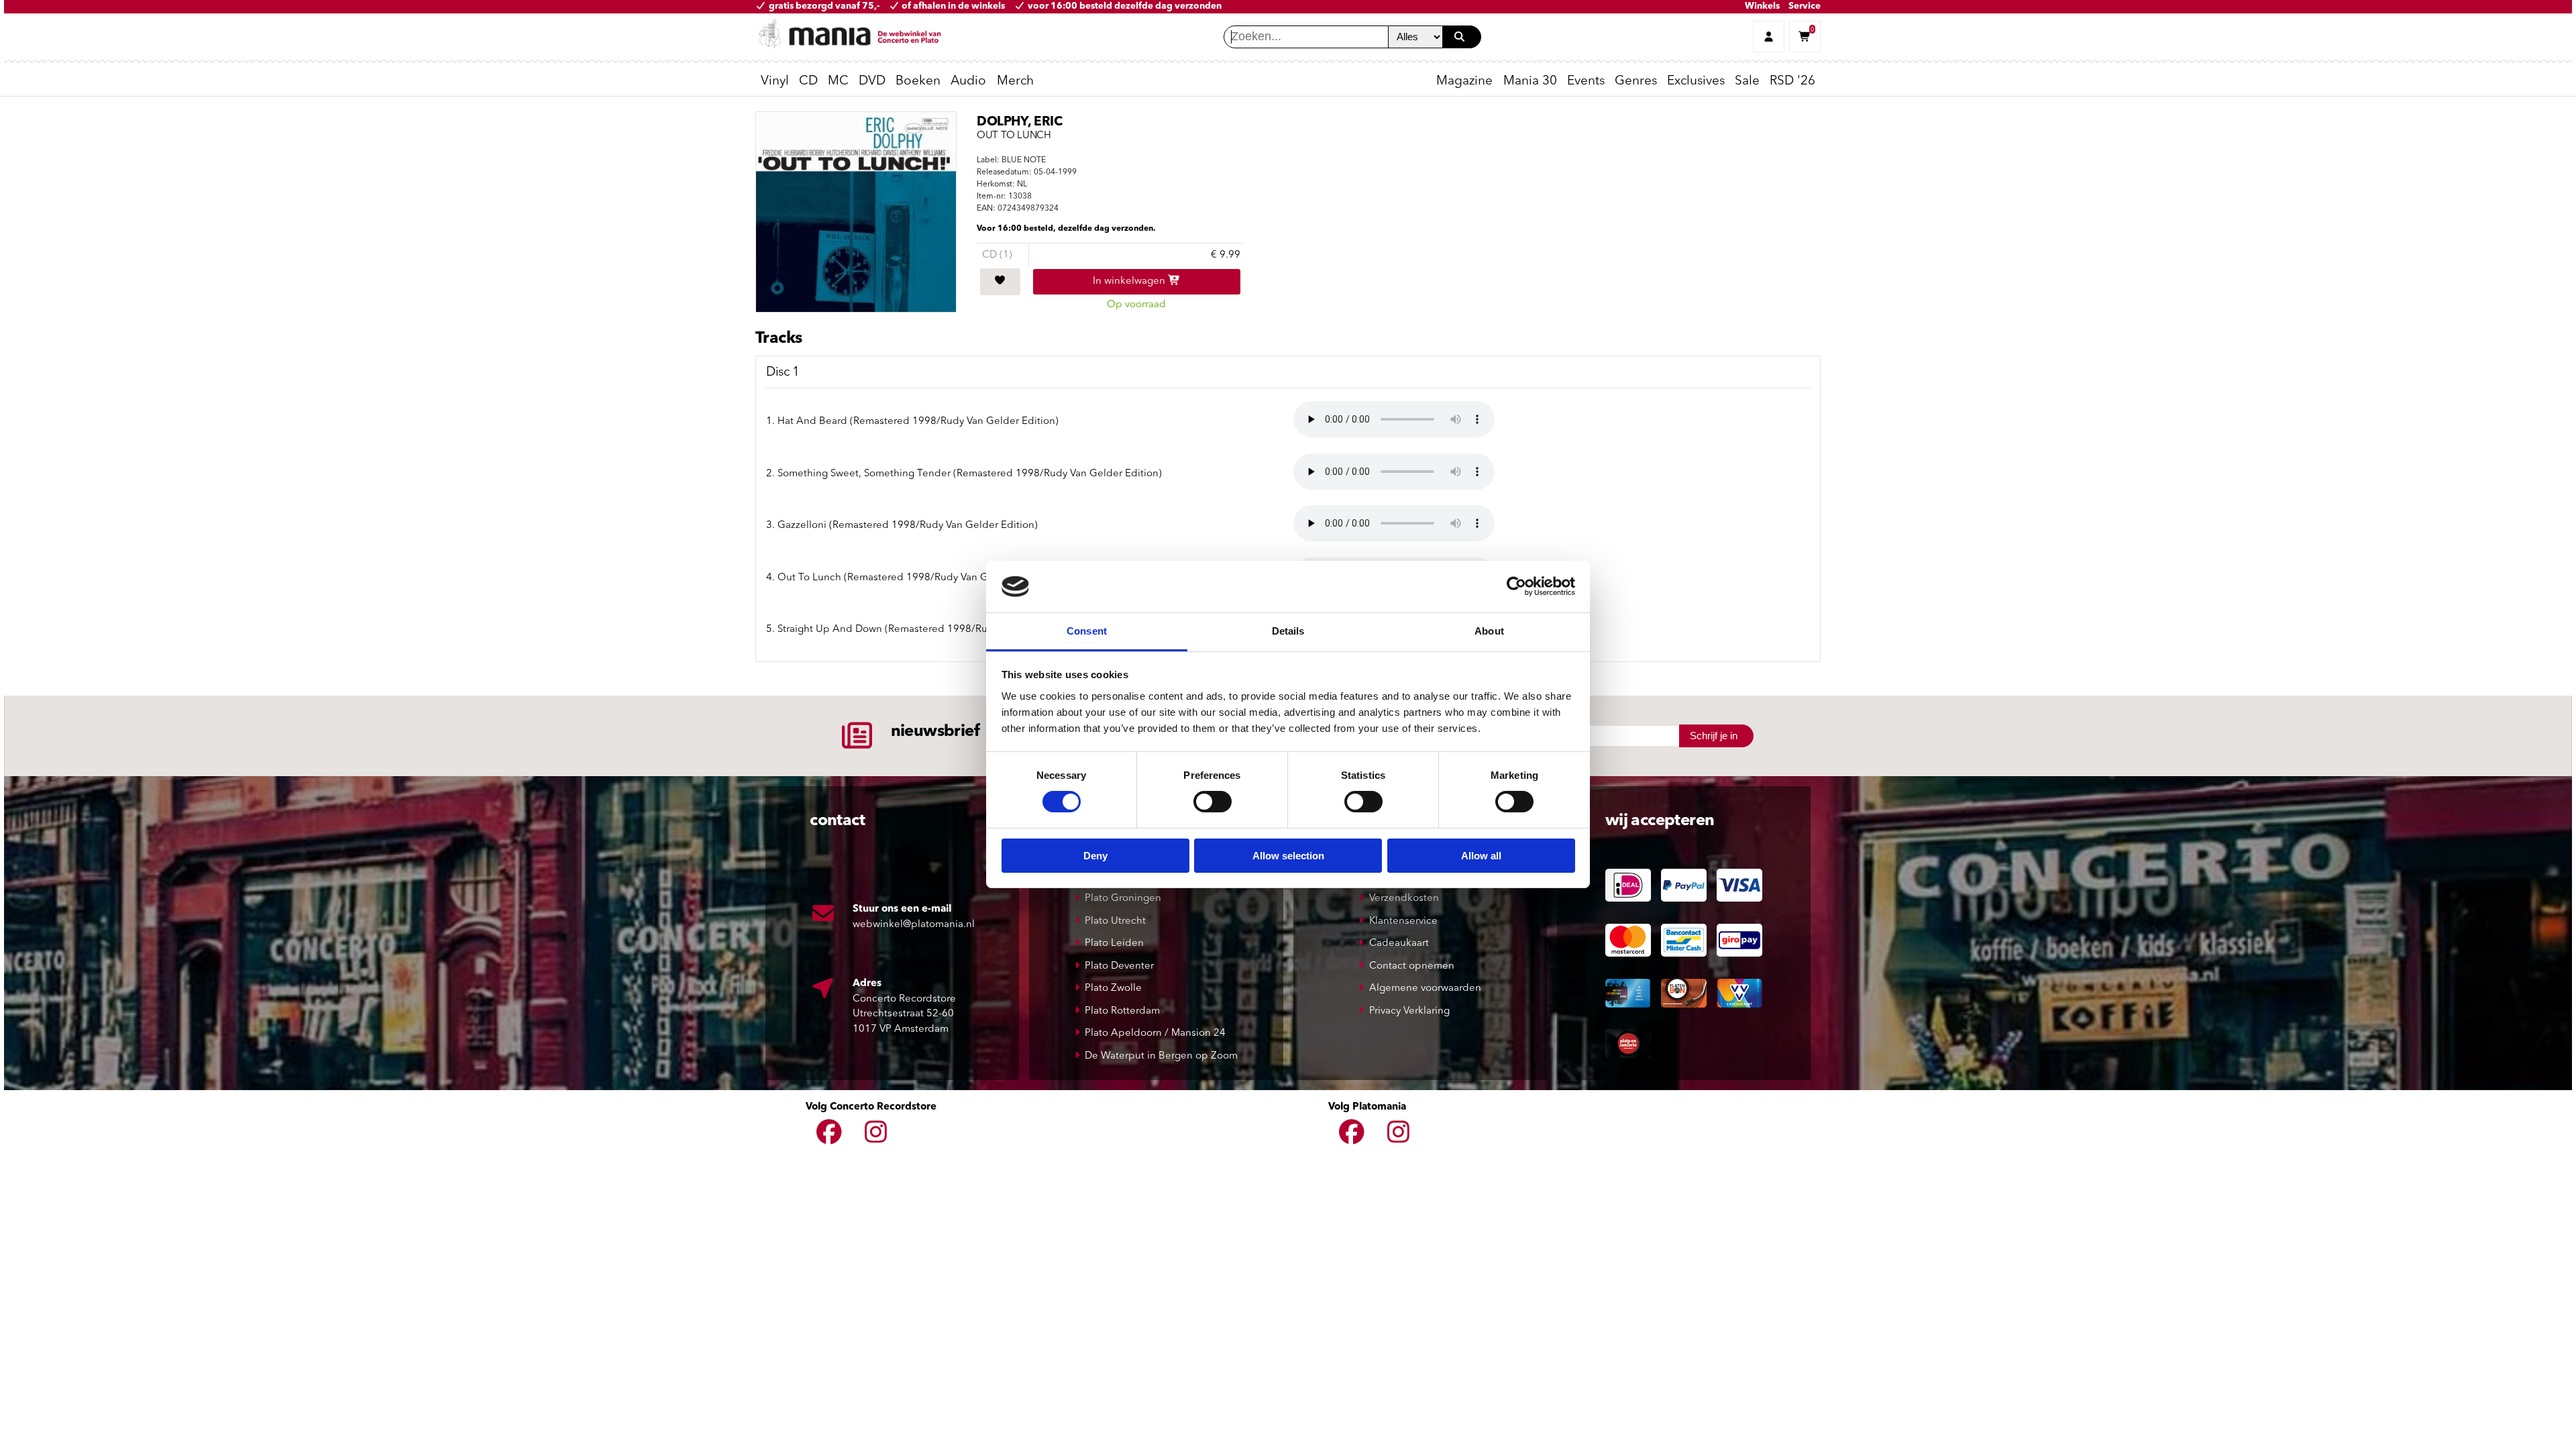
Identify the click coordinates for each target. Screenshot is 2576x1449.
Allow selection (1288, 856)
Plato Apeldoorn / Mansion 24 (1155, 1033)
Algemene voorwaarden (1425, 988)
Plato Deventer (1119, 966)
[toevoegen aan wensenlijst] (1000, 282)
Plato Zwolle (1113, 988)
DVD (872, 82)
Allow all (1481, 856)
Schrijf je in (1714, 736)
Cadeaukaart (1399, 944)
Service (1805, 6)
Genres (1636, 82)
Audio (968, 82)
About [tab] (1489, 631)
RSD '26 (1792, 82)
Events (1586, 82)
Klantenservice (1403, 921)
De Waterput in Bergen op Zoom (1161, 1056)
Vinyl (775, 82)
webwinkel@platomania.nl (914, 925)
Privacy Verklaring (1409, 1011)
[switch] (1213, 802)
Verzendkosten (1404, 899)
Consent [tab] (1087, 631)
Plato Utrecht (1115, 921)
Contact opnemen (1412, 966)
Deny (1095, 856)
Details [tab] (1288, 631)
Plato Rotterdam (1122, 1011)
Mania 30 (1530, 82)
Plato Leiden (1114, 944)
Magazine (1464, 82)
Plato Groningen (1123, 899)
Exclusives (1696, 82)
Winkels (1762, 6)
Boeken (918, 82)
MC (838, 82)
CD (808, 82)
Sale (1747, 82)
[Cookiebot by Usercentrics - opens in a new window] (1516, 586)
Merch (1015, 82)
